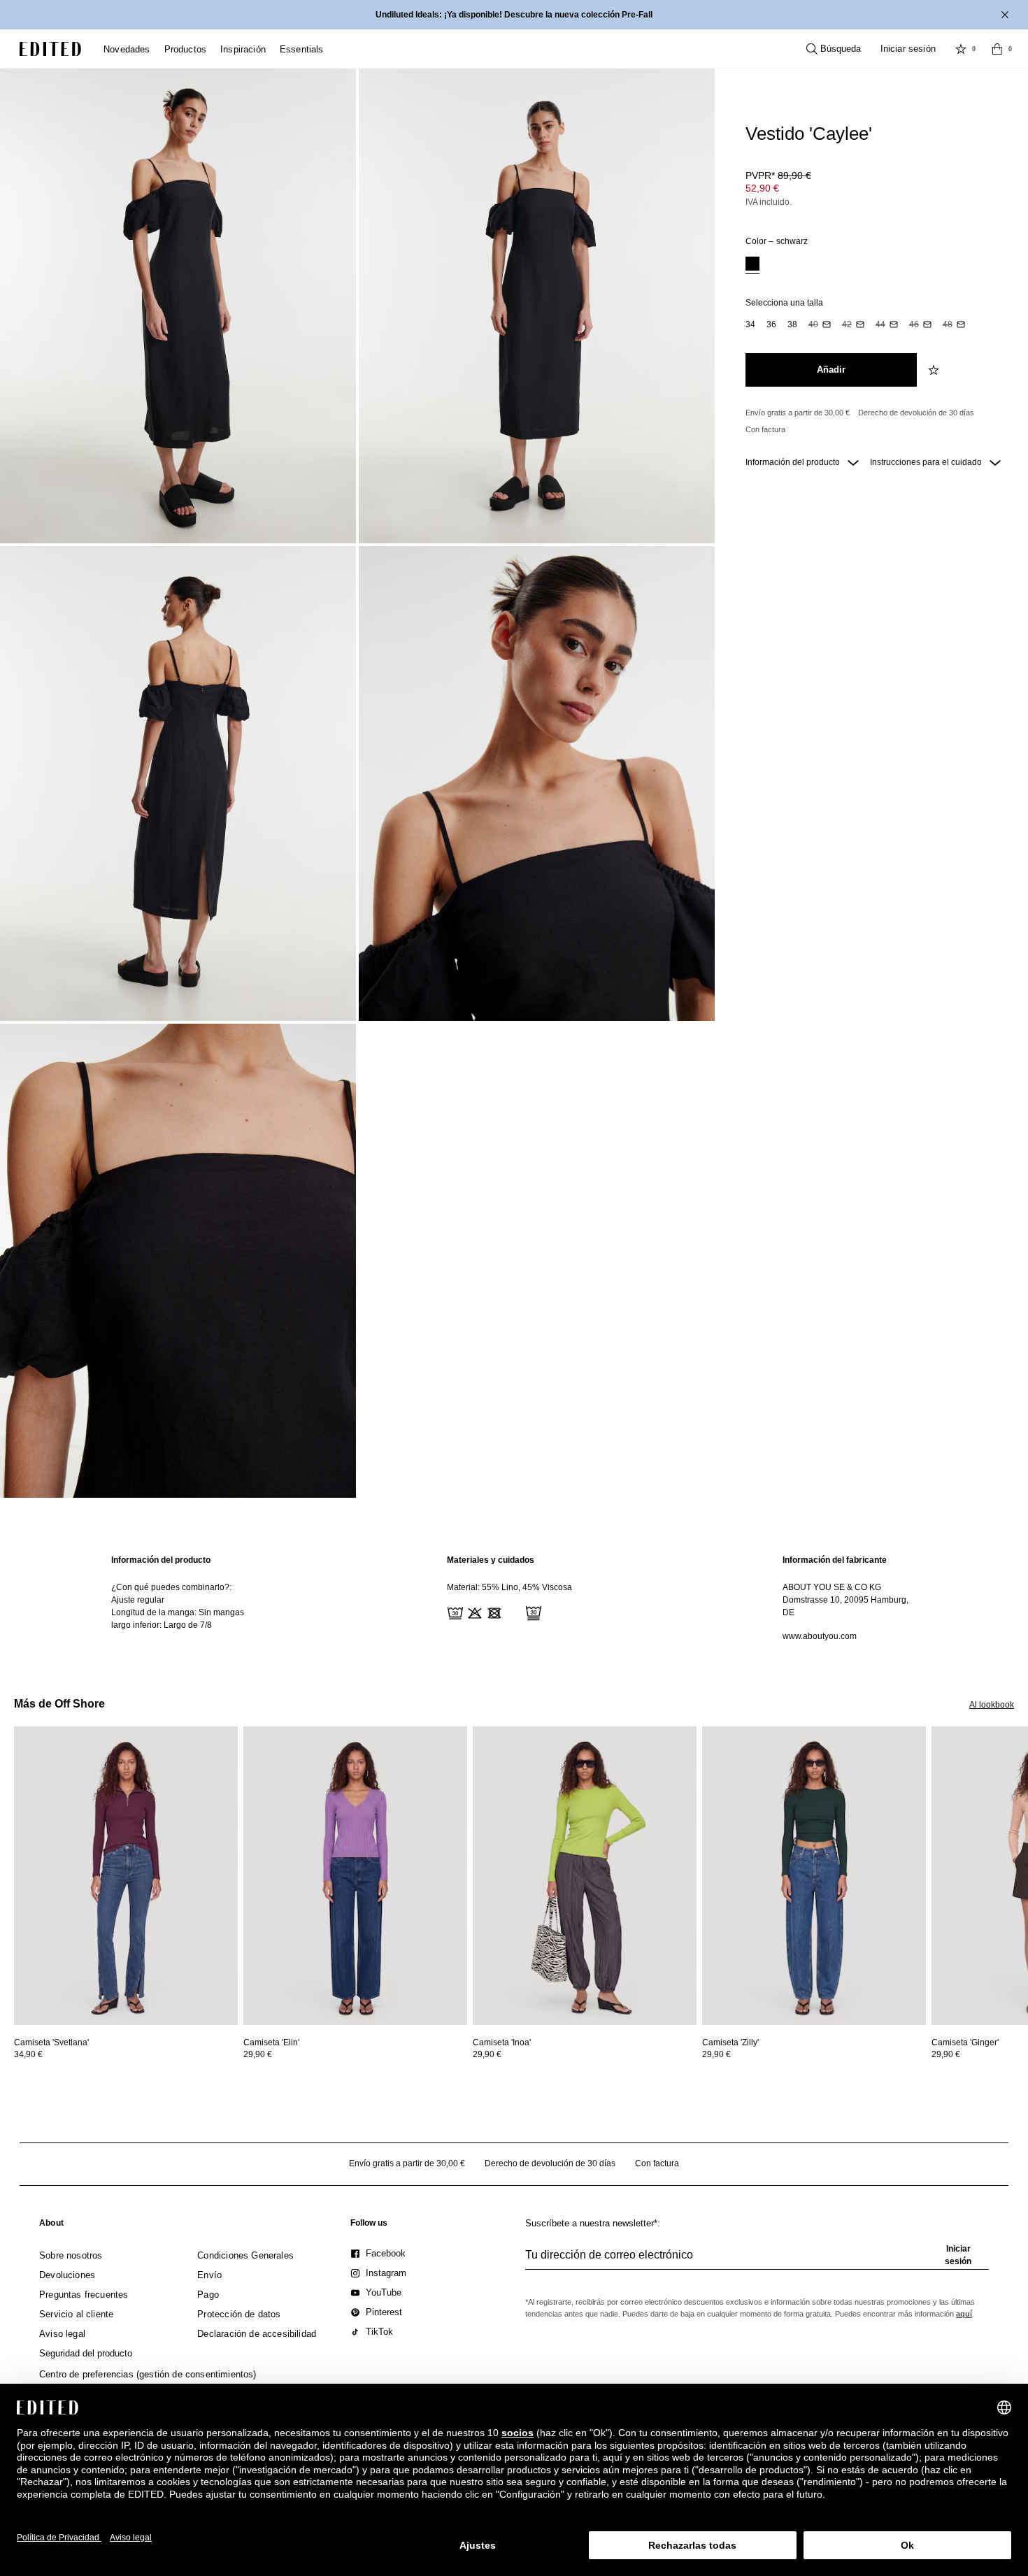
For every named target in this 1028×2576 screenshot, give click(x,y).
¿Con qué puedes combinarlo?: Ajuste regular (171, 1594)
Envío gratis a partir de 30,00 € (798, 413)
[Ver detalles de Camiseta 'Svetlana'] (126, 1876)
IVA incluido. (769, 202)
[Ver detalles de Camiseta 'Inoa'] (585, 1876)
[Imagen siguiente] (1022, 1791)
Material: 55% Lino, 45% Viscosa (509, 1587)
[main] (514, 1598)
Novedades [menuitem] (127, 49)
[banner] (514, 15)
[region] (178, 1598)
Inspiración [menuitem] (243, 49)
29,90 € (258, 2054)
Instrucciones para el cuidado (927, 462)
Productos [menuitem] (186, 49)
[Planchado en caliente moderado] (513, 1612)
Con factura (765, 429)
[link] (51, 2226)
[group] (757, 2261)
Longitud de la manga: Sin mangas (178, 1612)
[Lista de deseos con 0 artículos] (961, 49)
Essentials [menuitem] (302, 49)
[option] (752, 265)
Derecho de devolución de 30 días (916, 413)
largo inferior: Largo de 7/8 (162, 1625)
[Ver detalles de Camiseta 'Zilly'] (814, 1876)
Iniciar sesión (908, 49)
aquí (964, 2314)
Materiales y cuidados (491, 1560)
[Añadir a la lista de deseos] (935, 370)
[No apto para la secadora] (493, 1612)
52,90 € (762, 188)
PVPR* (778, 176)
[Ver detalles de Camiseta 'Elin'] (355, 1876)
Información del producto (794, 462)
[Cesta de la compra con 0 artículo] (997, 49)
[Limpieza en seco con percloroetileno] (532, 1612)
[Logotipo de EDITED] (50, 49)
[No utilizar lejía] (473, 1612)
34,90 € (28, 2054)
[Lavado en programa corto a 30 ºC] (454, 1612)
